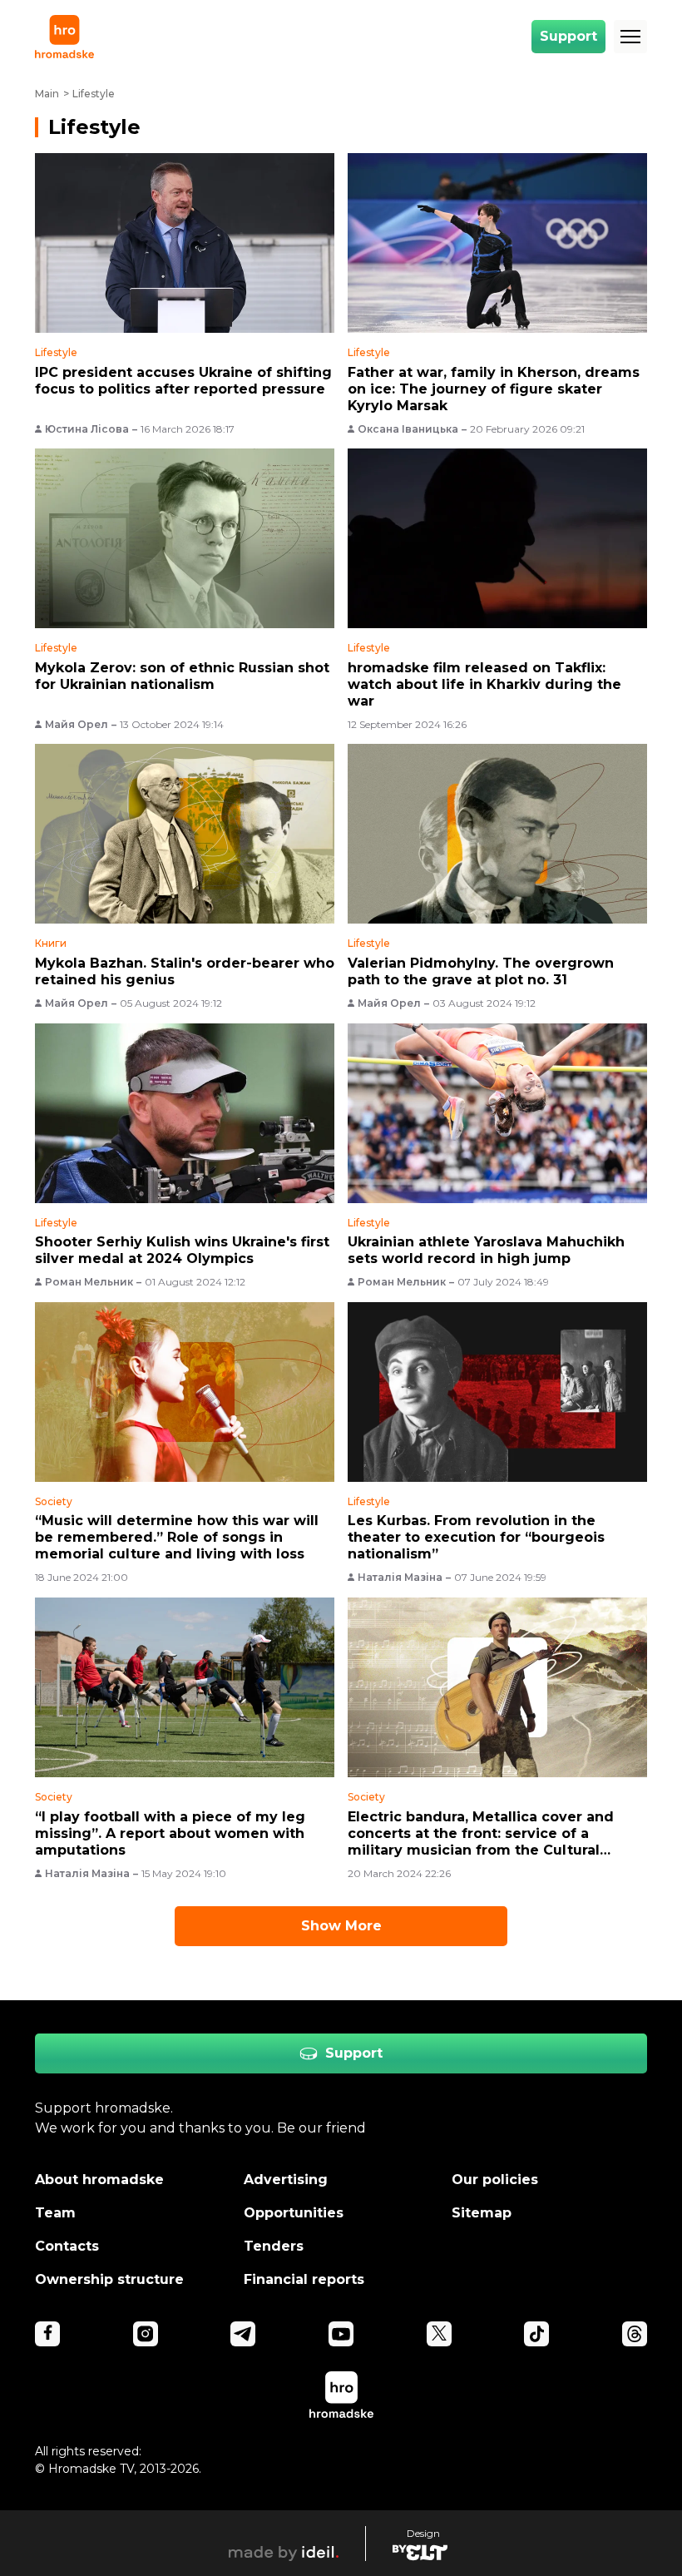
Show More (341, 1926)
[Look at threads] (635, 2334)
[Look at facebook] (47, 2334)
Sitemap (482, 2213)
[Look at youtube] (341, 2334)
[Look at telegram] (243, 2334)
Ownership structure (109, 2279)
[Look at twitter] (439, 2334)
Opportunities (294, 2213)
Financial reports (304, 2279)
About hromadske (99, 2180)
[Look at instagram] (146, 2334)
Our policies (495, 2180)
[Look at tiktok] (536, 2334)
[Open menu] (630, 37)
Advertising (286, 2180)
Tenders (274, 2246)
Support (568, 36)
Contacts (67, 2246)
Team (55, 2213)
